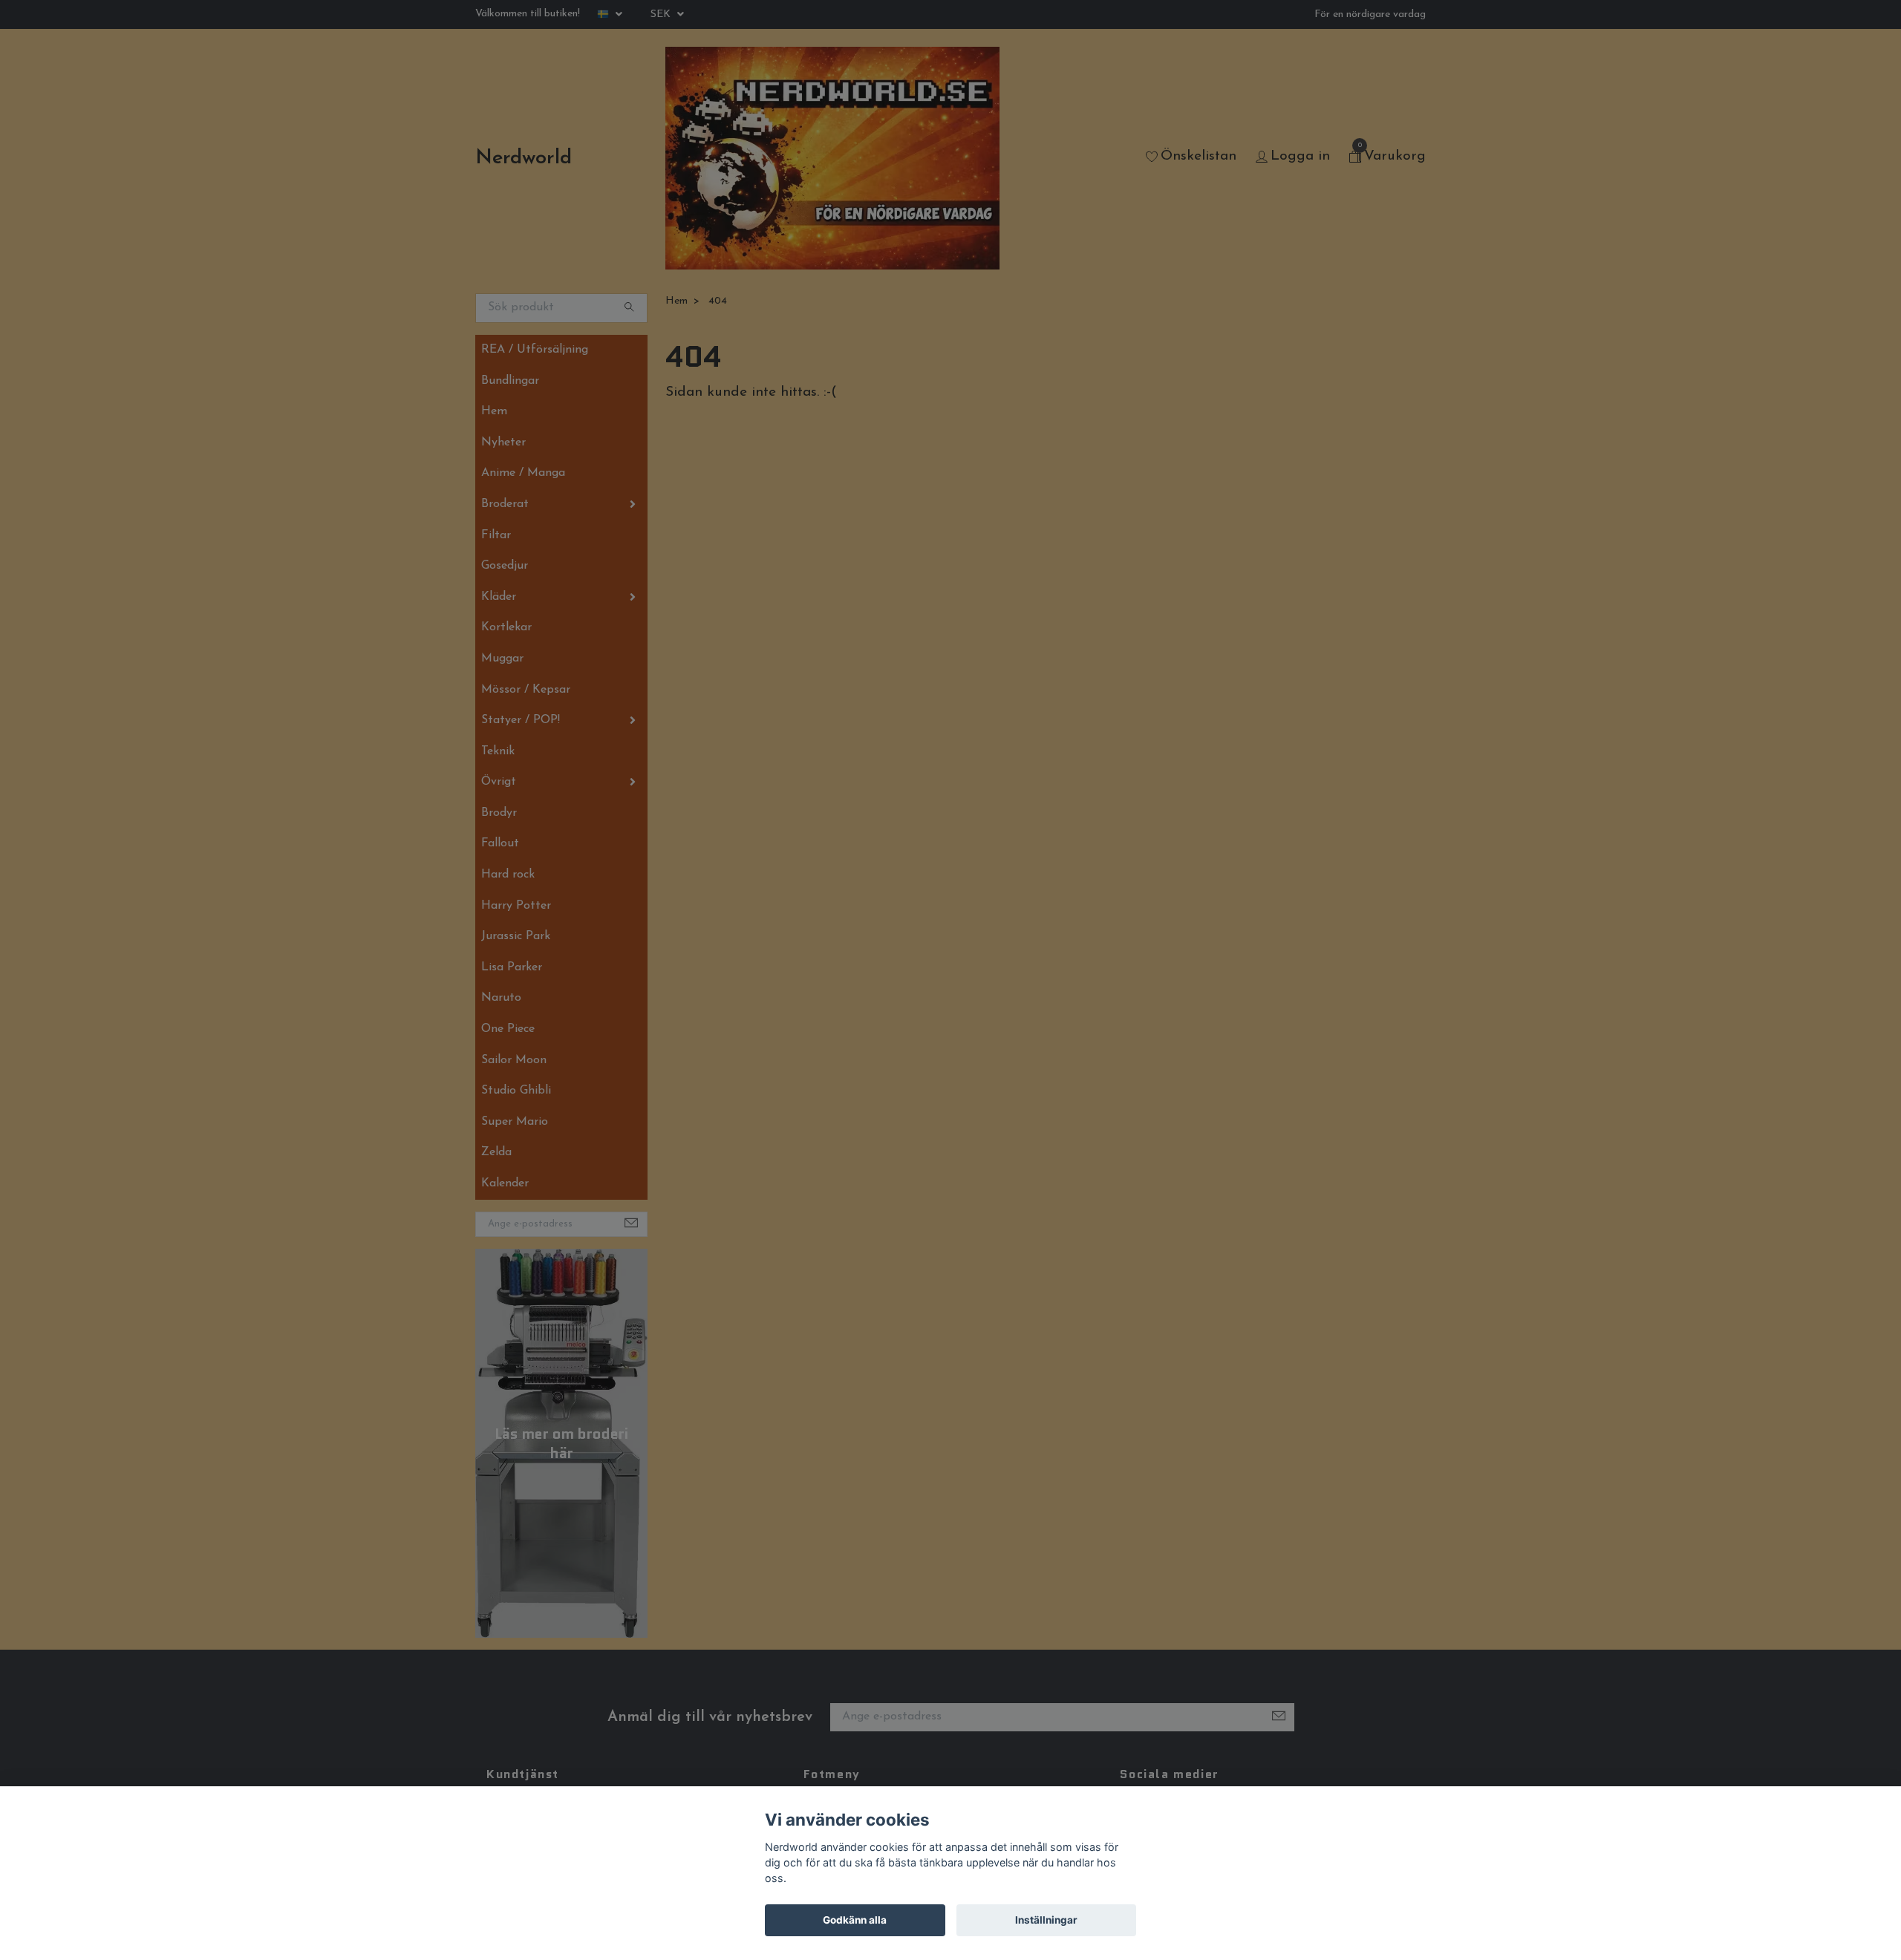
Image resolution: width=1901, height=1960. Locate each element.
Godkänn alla (855, 1920)
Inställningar (1046, 1920)
